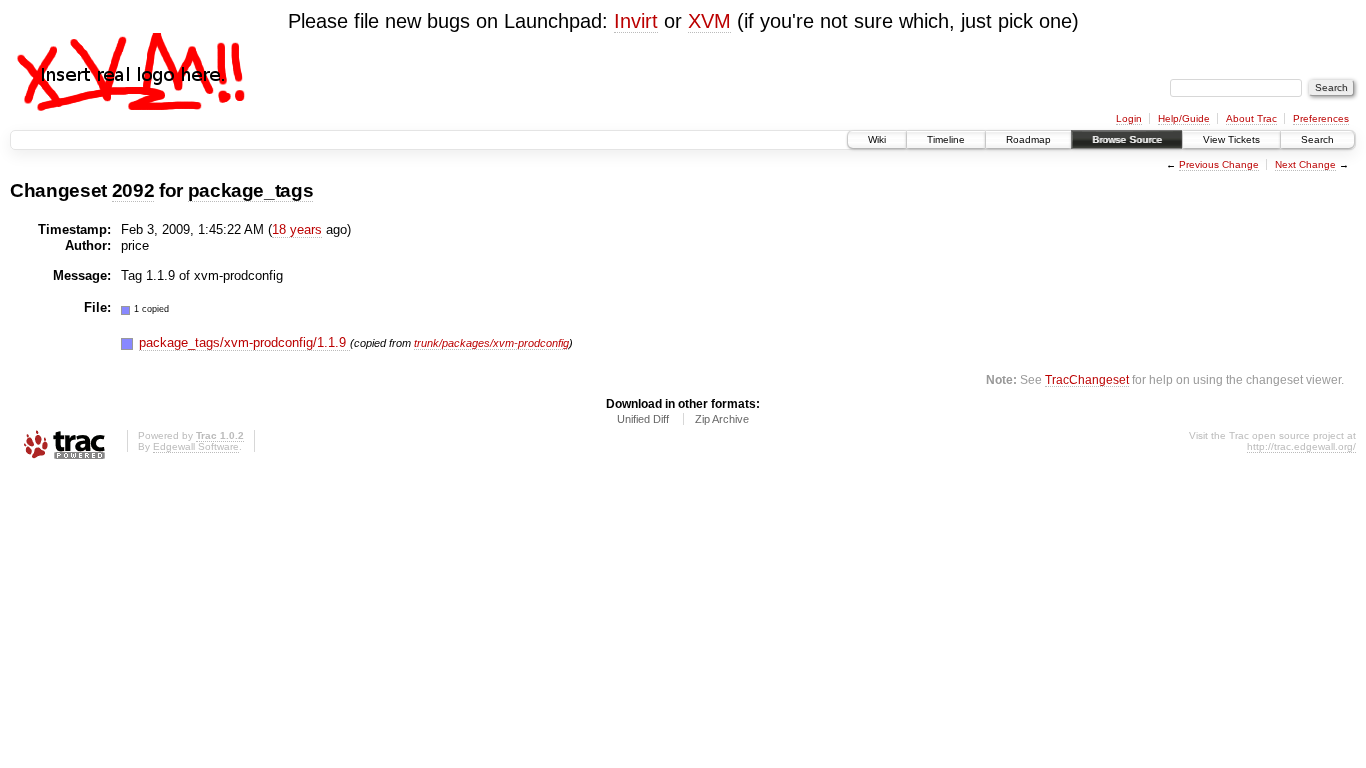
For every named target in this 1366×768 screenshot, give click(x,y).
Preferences (1321, 118)
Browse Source (1127, 139)
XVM (709, 21)
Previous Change (1219, 164)
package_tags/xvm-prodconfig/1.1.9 (244, 342)
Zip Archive (722, 419)
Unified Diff (643, 419)
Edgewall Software (196, 446)
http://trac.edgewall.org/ (1301, 446)
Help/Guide (1184, 118)
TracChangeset (1087, 379)
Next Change (1305, 164)
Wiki (877, 139)
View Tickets (1231, 139)
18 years (297, 229)
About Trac (1251, 118)
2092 (133, 190)
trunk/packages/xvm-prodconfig (491, 343)
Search (1317, 139)
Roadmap (1028, 139)
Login (1129, 118)
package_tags (251, 190)
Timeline (946, 139)
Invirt (636, 21)
